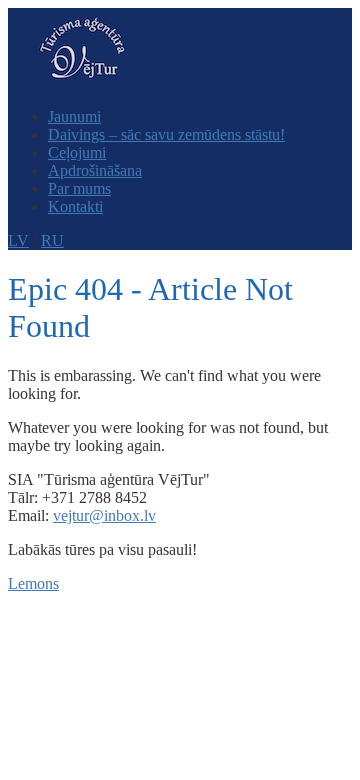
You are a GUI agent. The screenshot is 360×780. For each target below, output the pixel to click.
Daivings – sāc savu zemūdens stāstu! (166, 134)
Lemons (33, 583)
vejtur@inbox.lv (104, 515)
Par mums (79, 188)
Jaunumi (74, 116)
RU (52, 240)
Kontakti (75, 206)
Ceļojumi (77, 152)
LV (18, 240)
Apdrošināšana (95, 170)
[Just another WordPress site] (82, 82)
